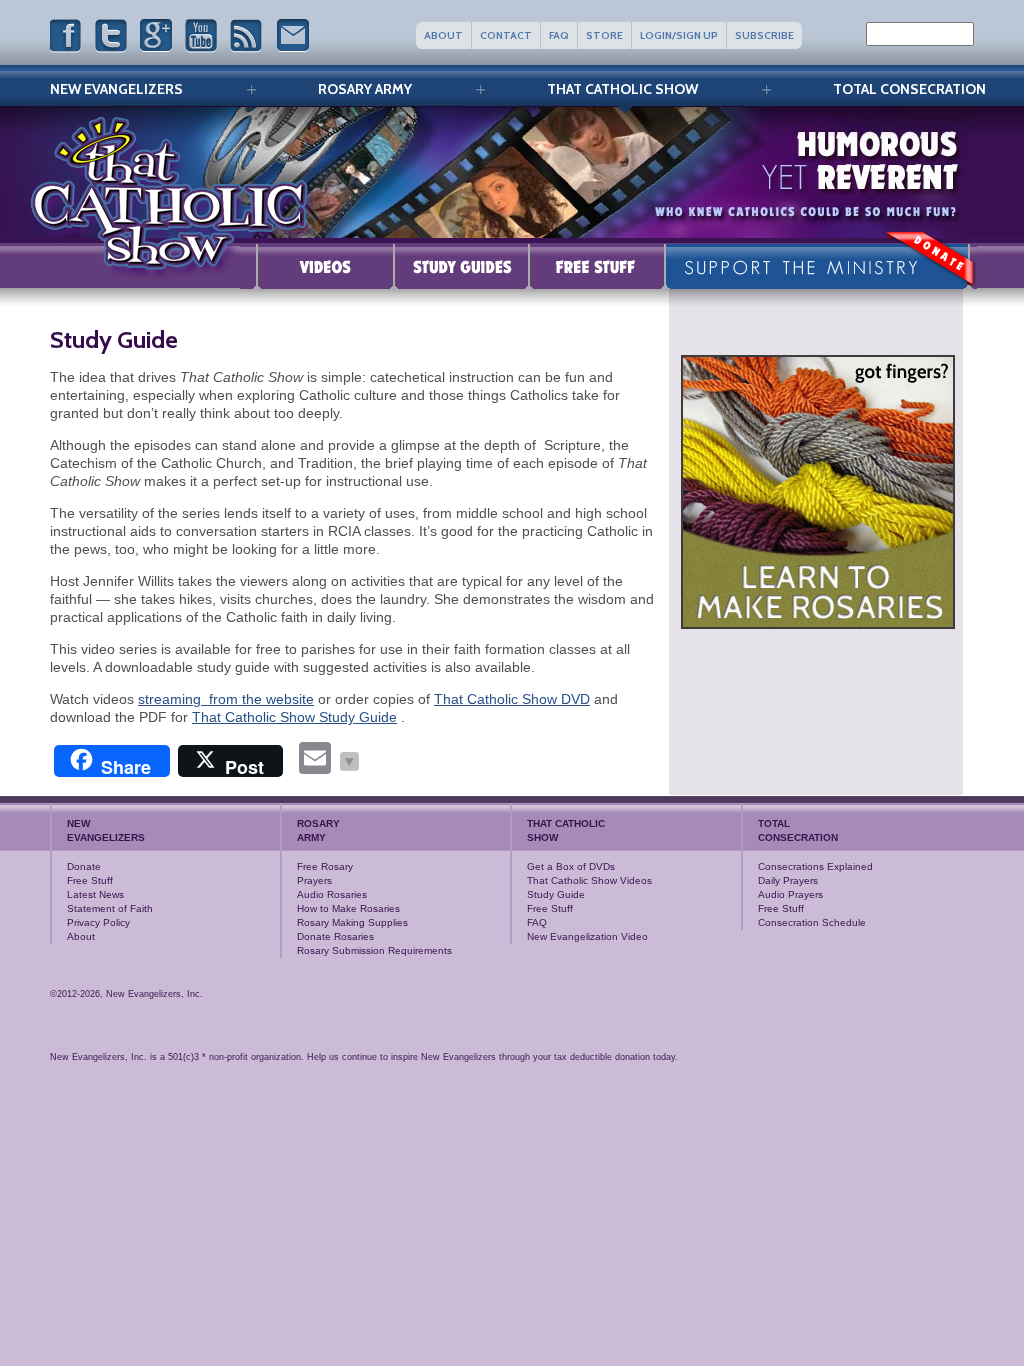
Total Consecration (909, 89)
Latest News (95, 894)
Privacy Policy (98, 922)
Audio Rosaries (332, 894)
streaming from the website (226, 699)
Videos (317, 266)
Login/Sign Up (679, 35)
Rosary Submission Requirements (374, 950)
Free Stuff (597, 266)
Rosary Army (365, 89)
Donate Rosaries (335, 936)
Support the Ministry (821, 266)
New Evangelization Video (587, 936)
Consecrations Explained (815, 866)
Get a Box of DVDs (571, 866)
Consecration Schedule (812, 922)
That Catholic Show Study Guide (294, 717)
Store (604, 35)
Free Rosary (325, 866)
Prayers (314, 880)
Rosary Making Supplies (352, 922)
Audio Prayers (790, 894)
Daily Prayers (788, 880)
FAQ (559, 35)
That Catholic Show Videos (589, 880)
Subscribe (764, 35)
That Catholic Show (622, 89)
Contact (506, 35)
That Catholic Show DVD (512, 699)
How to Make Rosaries (348, 908)
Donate (84, 866)
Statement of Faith (110, 908)
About (443, 35)
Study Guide (461, 266)
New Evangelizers (116, 89)
